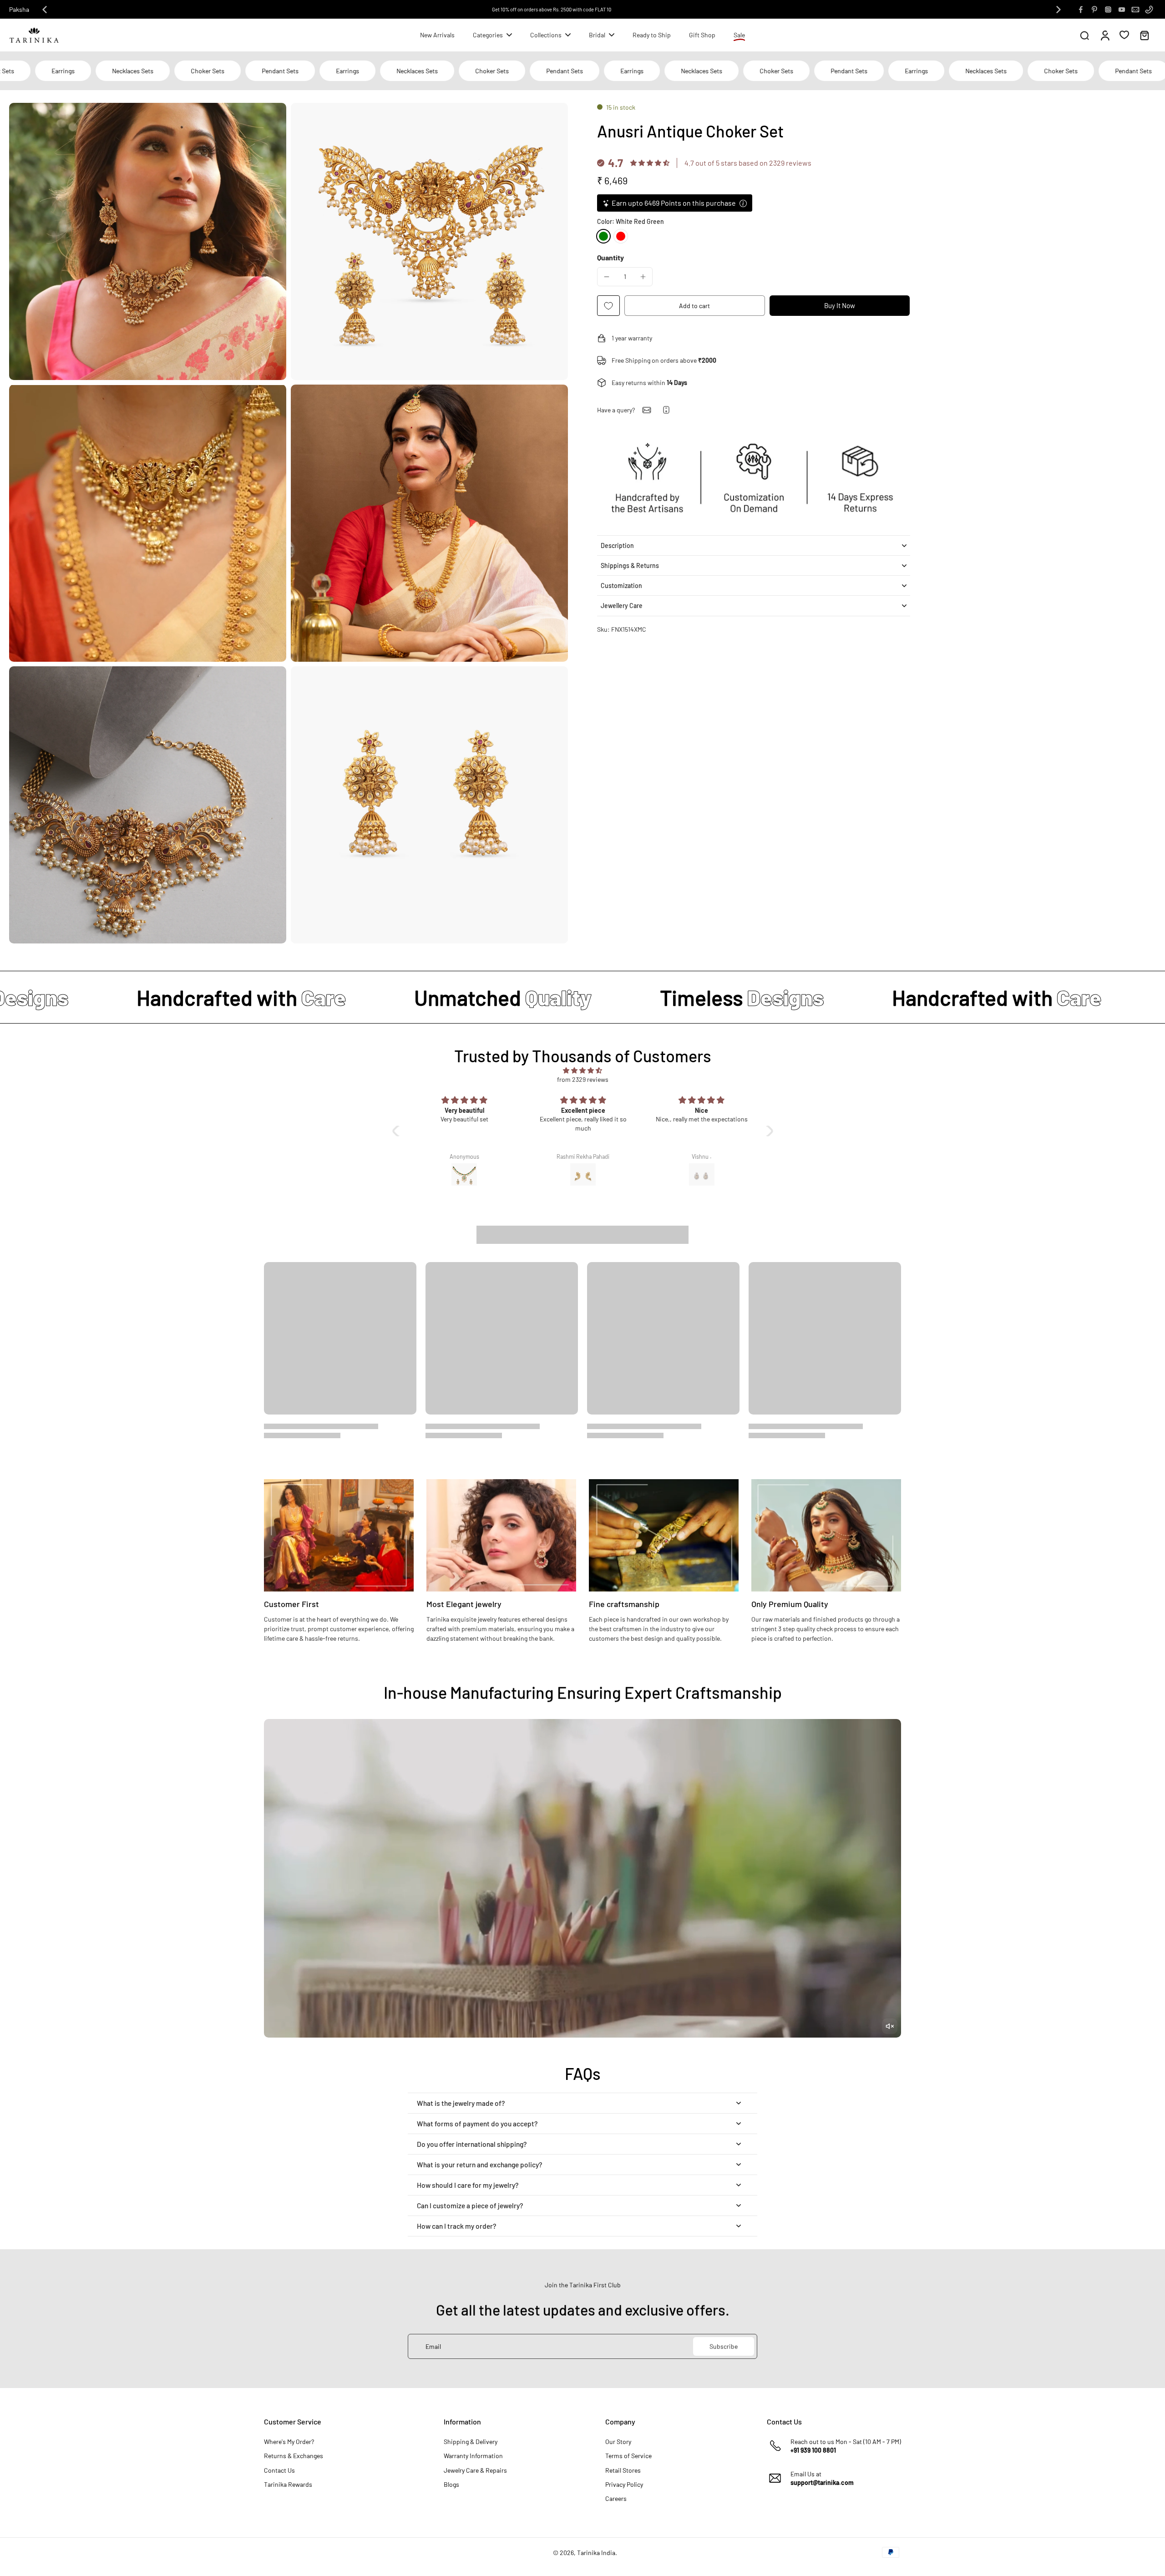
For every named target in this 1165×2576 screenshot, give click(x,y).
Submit (663, 1353)
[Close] (732, 1214)
